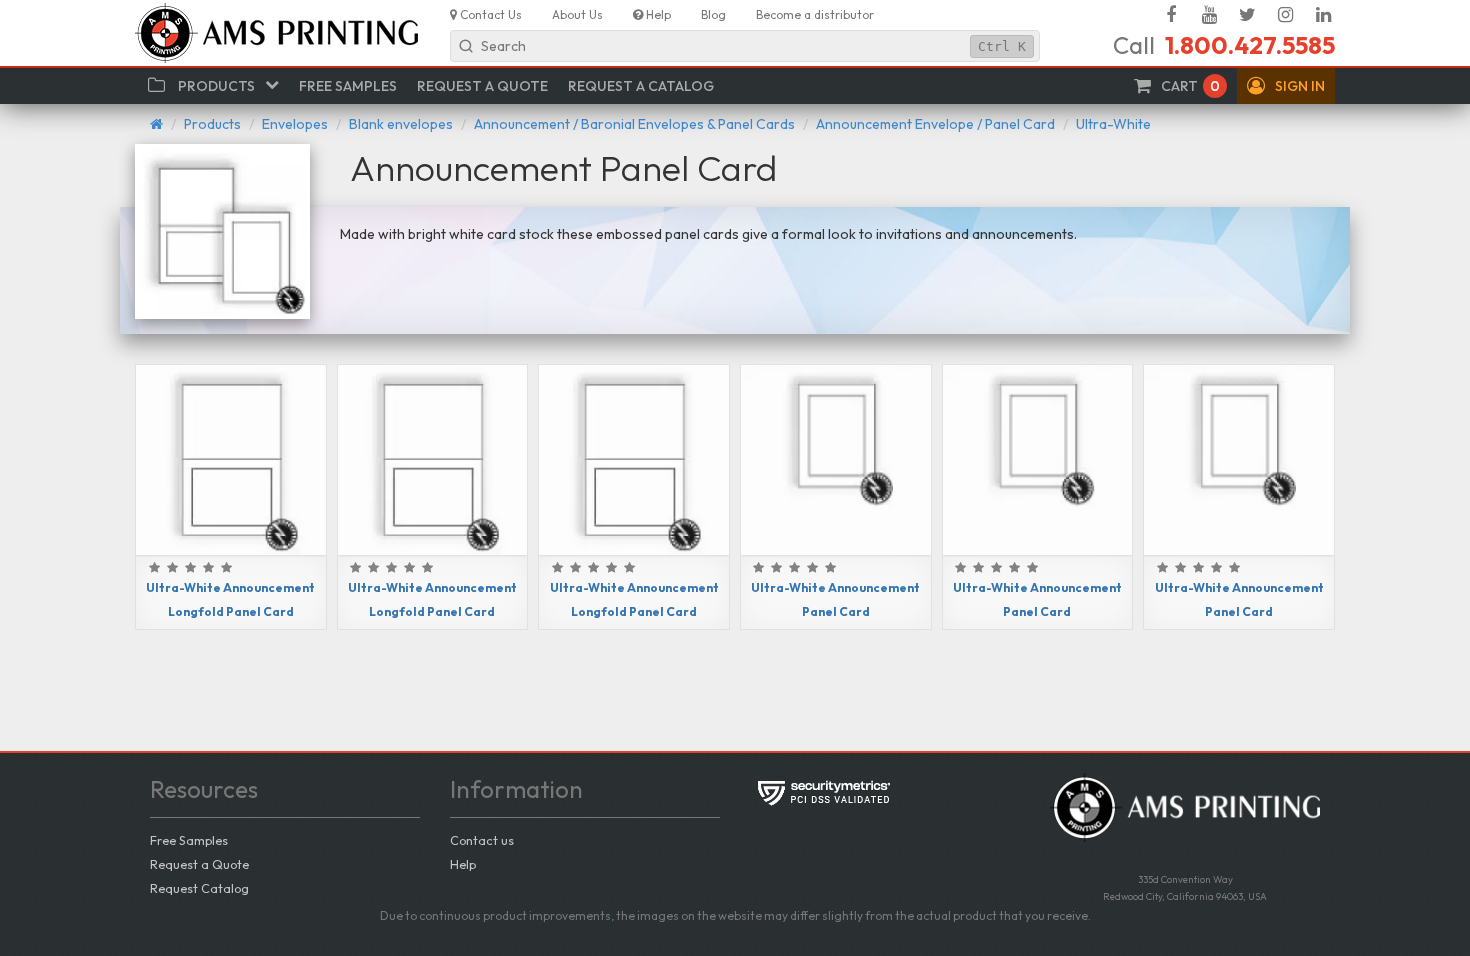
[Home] (156, 124)
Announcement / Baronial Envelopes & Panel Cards (634, 124)
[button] (1286, 86)
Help (463, 864)
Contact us (482, 840)
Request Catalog (199, 888)
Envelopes (295, 124)
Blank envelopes (401, 124)
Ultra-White (1113, 124)
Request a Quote (199, 864)
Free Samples (189, 840)
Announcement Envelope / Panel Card (935, 124)
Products (212, 124)
